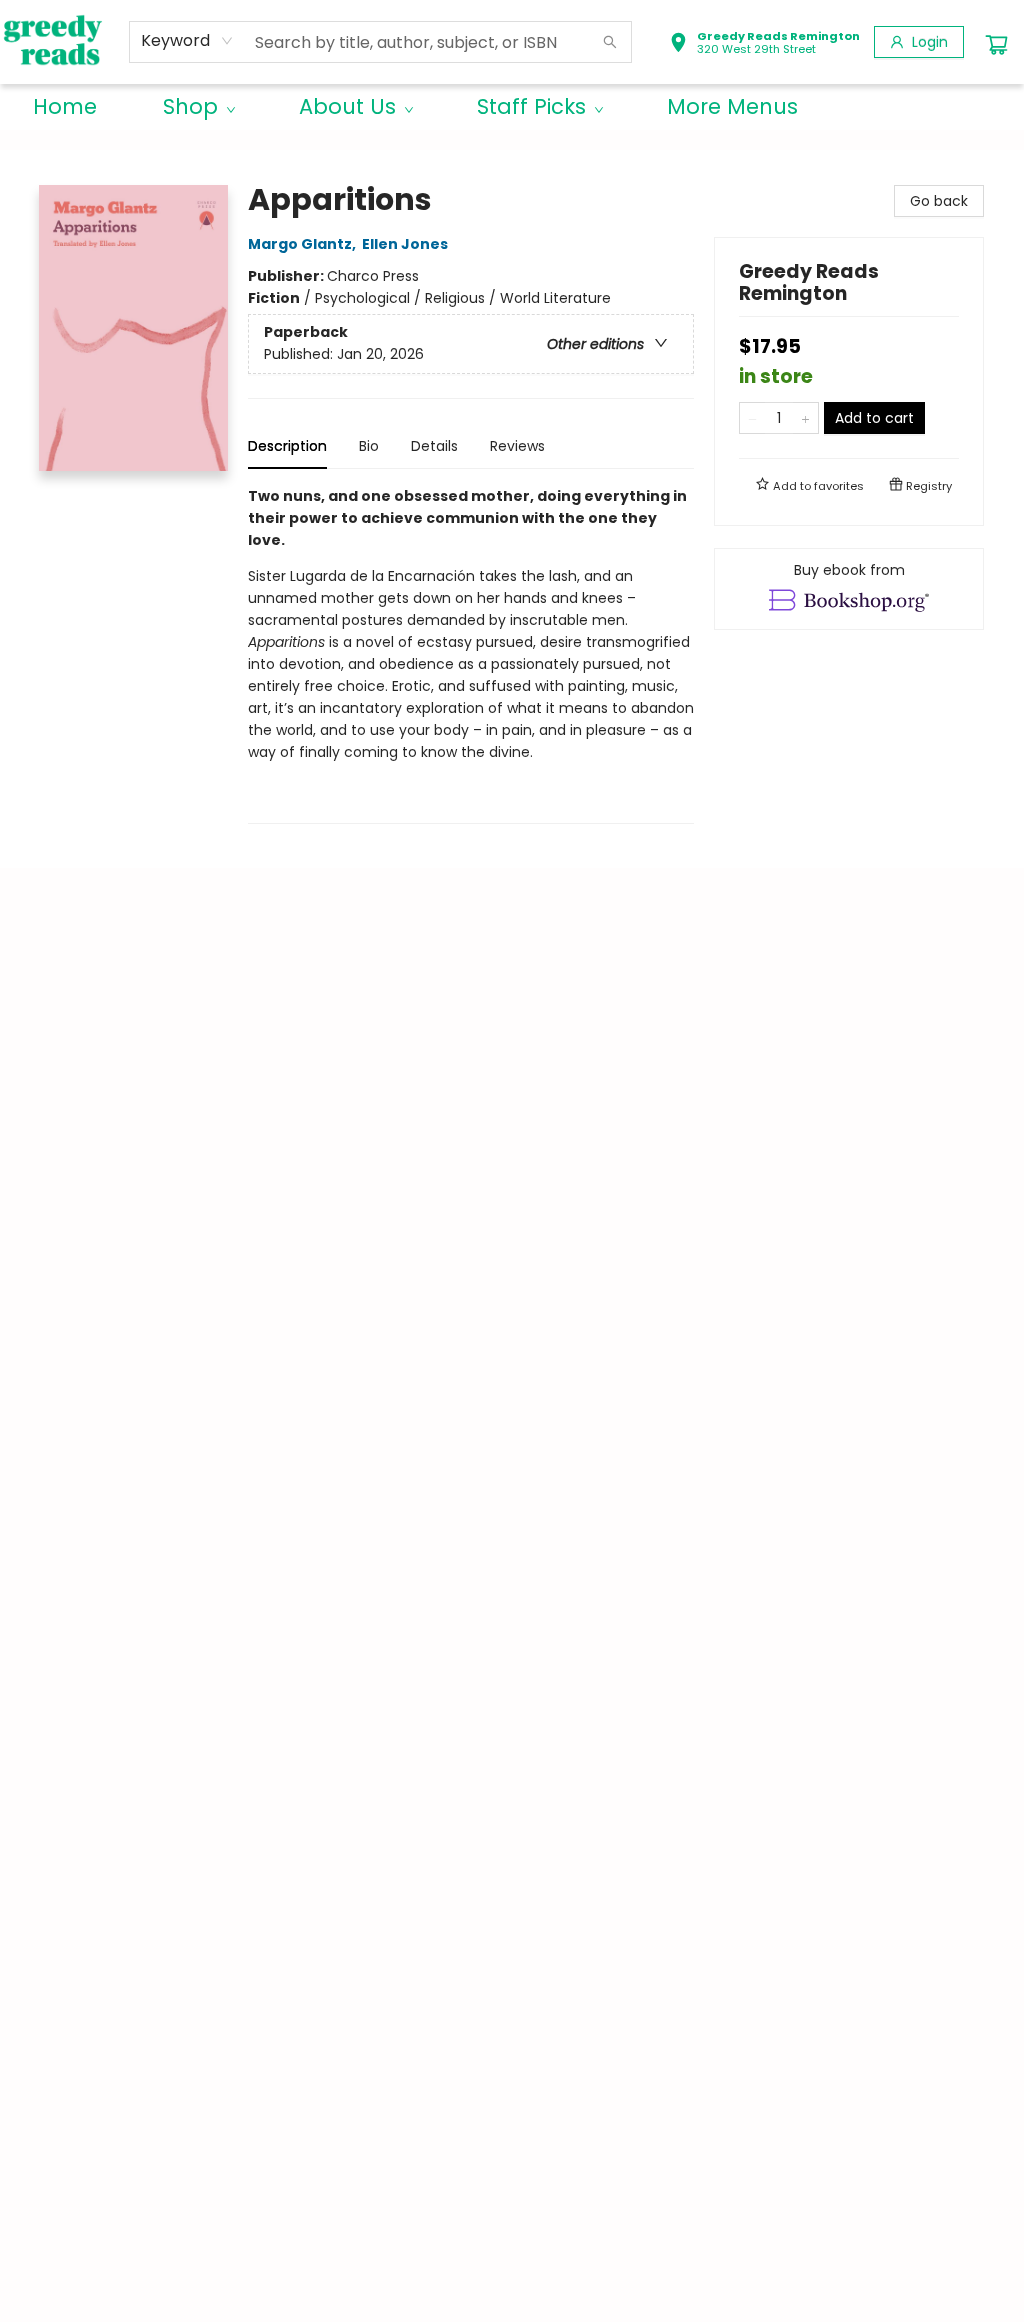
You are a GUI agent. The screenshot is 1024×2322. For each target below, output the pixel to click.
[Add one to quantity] (805, 418)
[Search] (610, 42)
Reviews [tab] (517, 446)
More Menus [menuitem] (732, 106)
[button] (764, 45)
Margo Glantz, (303, 244)
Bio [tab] (369, 446)
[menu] (512, 107)
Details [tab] (434, 446)
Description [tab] (287, 446)
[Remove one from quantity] (752, 418)
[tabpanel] (471, 654)
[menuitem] (65, 107)
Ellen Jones (405, 244)
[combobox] (187, 41)
